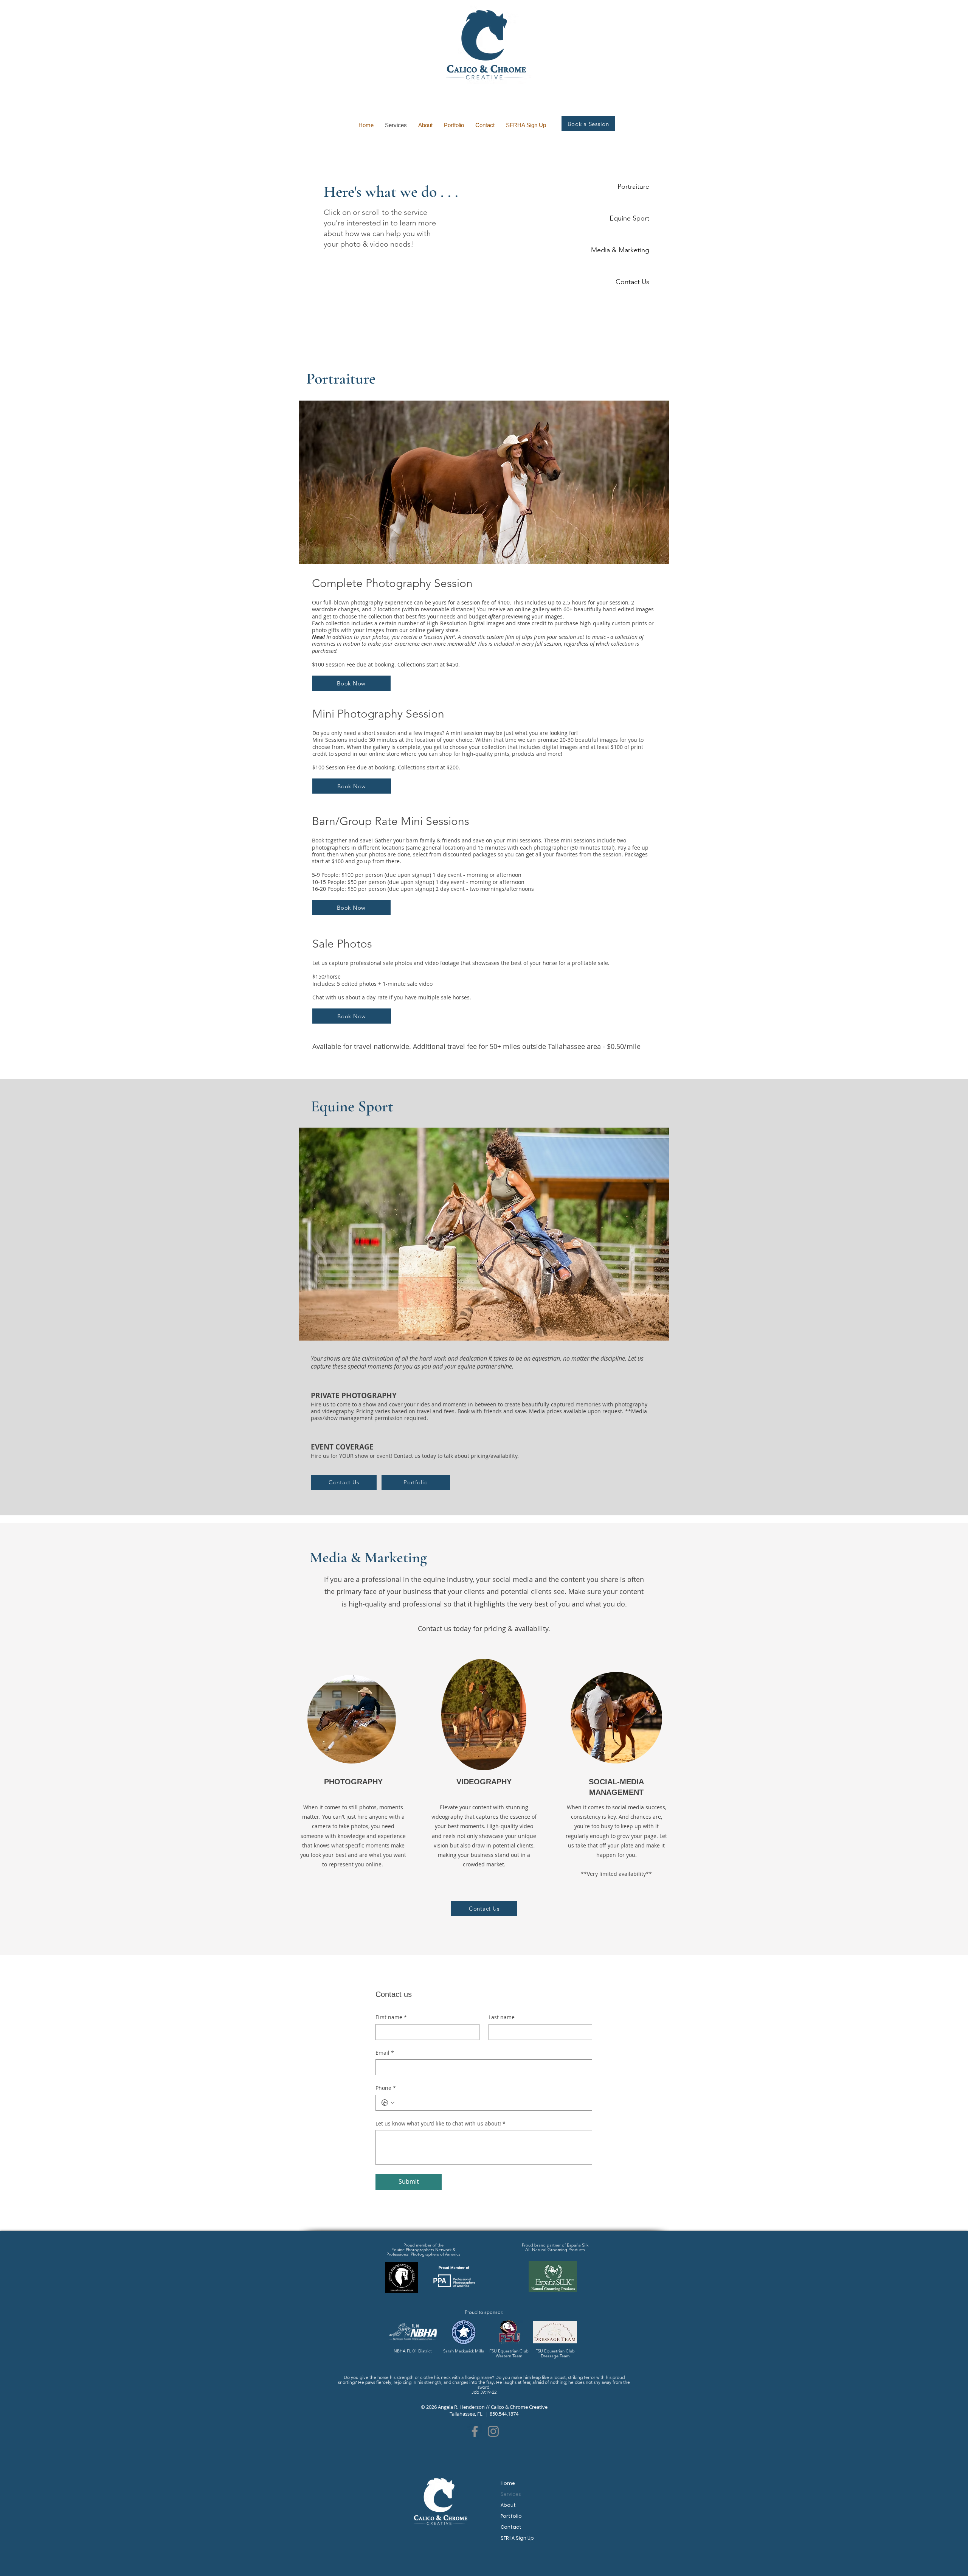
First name (391, 2017)
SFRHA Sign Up (517, 2538)
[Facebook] (475, 2431)
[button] (484, 482)
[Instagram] (493, 2431)
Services (511, 2494)
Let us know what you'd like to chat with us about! (441, 2123)
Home (508, 2483)
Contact (511, 2527)
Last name (502, 2017)
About (508, 2505)
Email (385, 2053)
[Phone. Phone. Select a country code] (388, 2103)
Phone (386, 2088)
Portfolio (511, 2516)
